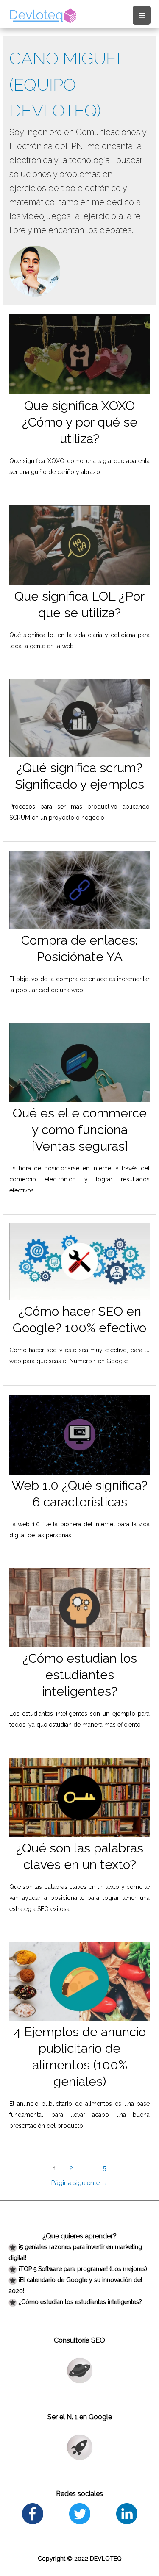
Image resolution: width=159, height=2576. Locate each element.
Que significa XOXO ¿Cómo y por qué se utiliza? (80, 422)
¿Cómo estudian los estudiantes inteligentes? (80, 1675)
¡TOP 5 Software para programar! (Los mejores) (83, 2269)
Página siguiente (79, 2183)
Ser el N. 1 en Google (80, 2417)
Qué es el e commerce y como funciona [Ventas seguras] (80, 1130)
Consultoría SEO (79, 2340)
